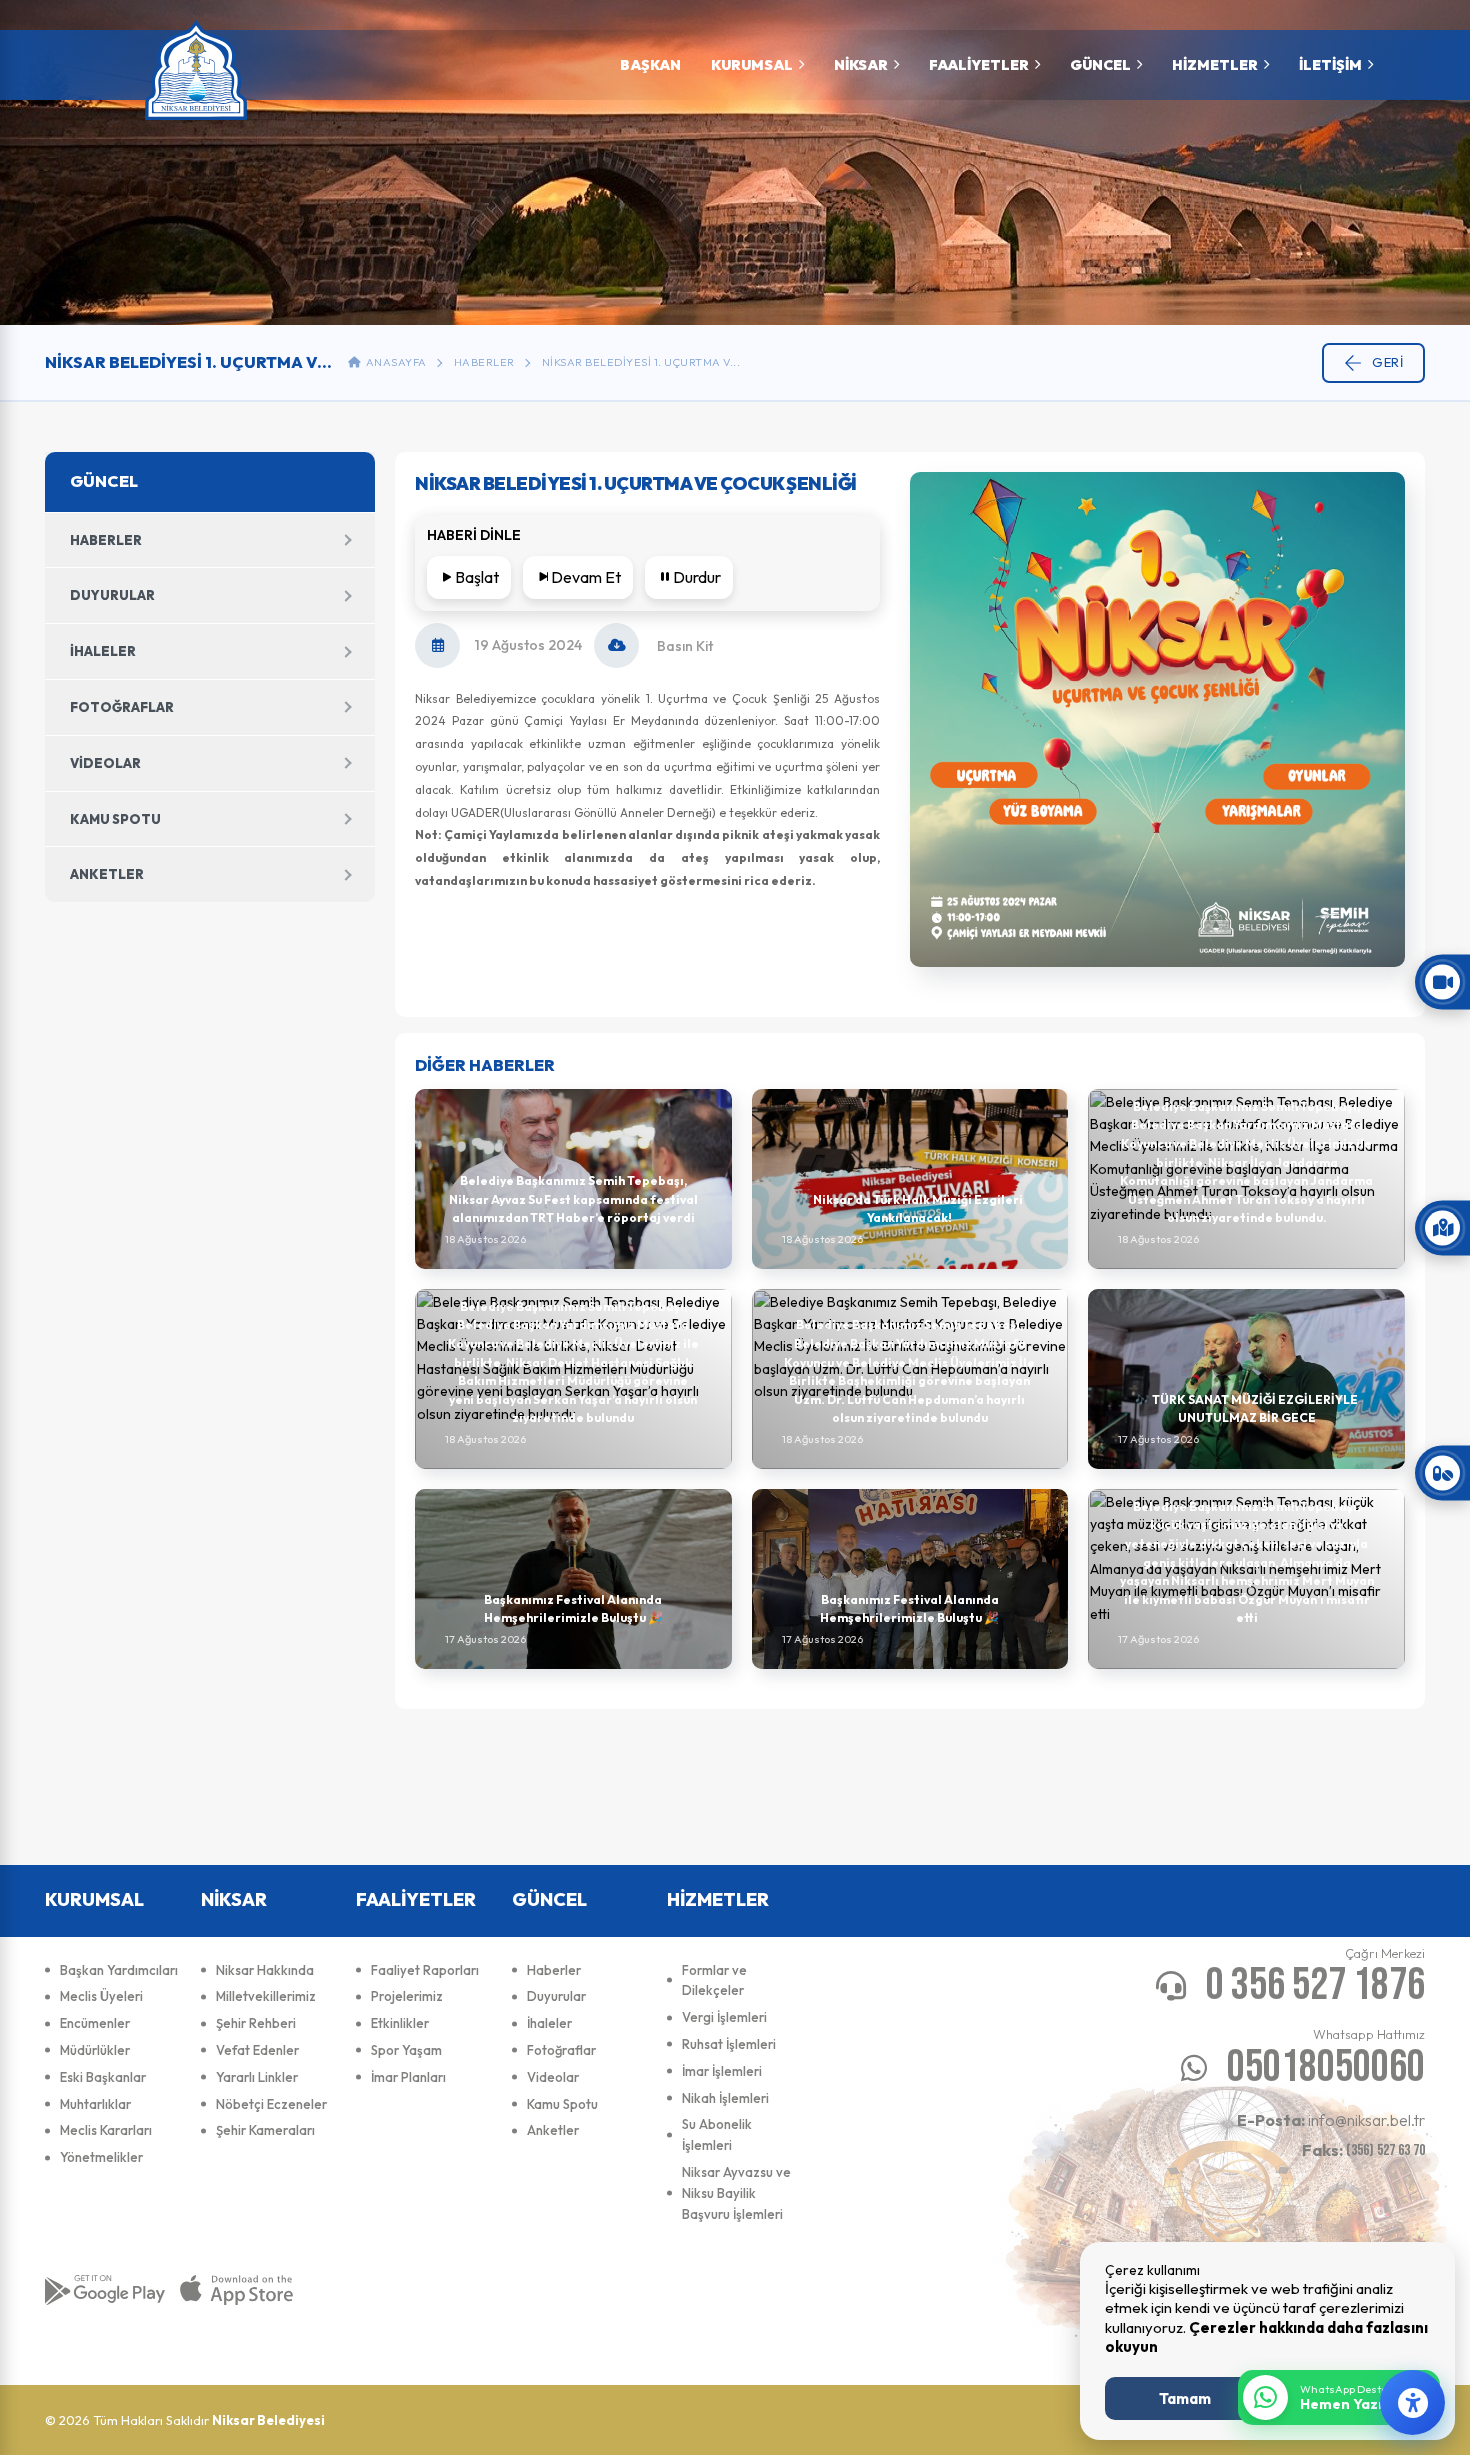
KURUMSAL (752, 65)
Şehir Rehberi (256, 2023)
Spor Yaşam (406, 2050)
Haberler (484, 362)
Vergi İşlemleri (724, 2017)
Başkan (650, 65)
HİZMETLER (1215, 65)
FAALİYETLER (979, 65)
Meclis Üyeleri (101, 1996)
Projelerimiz (407, 1996)
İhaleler (103, 651)
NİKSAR (861, 65)
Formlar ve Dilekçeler (714, 1980)
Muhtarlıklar (95, 2104)
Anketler (107, 874)
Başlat (477, 577)
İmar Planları (408, 2077)
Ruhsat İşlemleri (729, 2044)
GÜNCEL (1100, 65)
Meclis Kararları (106, 2130)
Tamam (1185, 2398)
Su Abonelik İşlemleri (717, 2134)
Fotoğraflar (122, 707)
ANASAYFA (394, 362)
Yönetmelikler (101, 2157)
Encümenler (95, 2023)
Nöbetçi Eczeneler (271, 2104)
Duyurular (112, 595)
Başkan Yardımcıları (119, 1970)
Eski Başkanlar (103, 2077)
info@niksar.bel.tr (1331, 2120)
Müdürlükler (95, 2050)
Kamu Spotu (115, 819)
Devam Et (586, 577)
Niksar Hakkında (265, 1970)
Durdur (697, 577)
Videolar (105, 763)
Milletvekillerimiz (266, 1996)
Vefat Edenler (257, 2050)
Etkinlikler (400, 2023)
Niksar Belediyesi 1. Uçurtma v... (641, 362)
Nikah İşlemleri (725, 2098)
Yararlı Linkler (257, 2077)
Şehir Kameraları (265, 2130)
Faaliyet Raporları (425, 1970)
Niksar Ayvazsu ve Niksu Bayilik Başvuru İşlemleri (736, 2193)
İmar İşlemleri (722, 2071)
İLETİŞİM (1330, 65)
